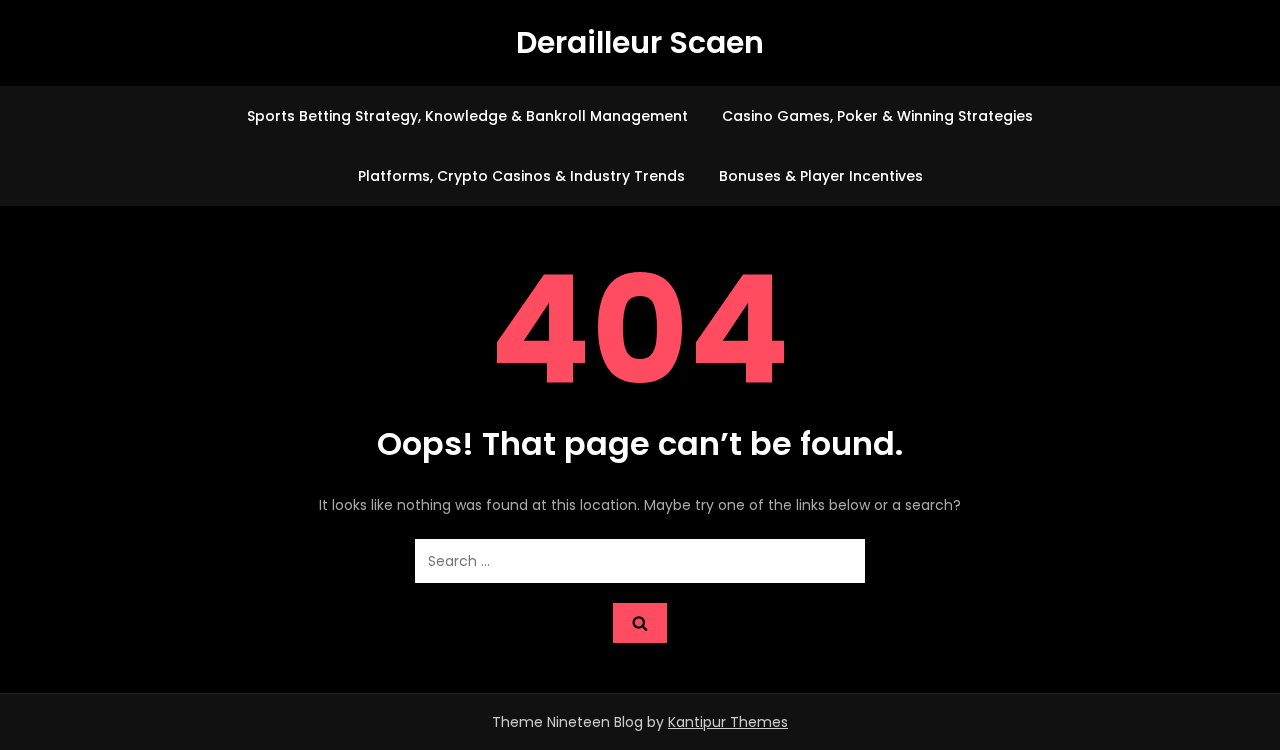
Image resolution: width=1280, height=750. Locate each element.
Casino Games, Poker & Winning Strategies (877, 116)
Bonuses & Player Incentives (821, 176)
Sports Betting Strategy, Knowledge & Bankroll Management (467, 116)
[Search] (640, 623)
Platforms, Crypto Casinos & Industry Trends (521, 176)
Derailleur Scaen (640, 42)
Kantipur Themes (728, 722)
